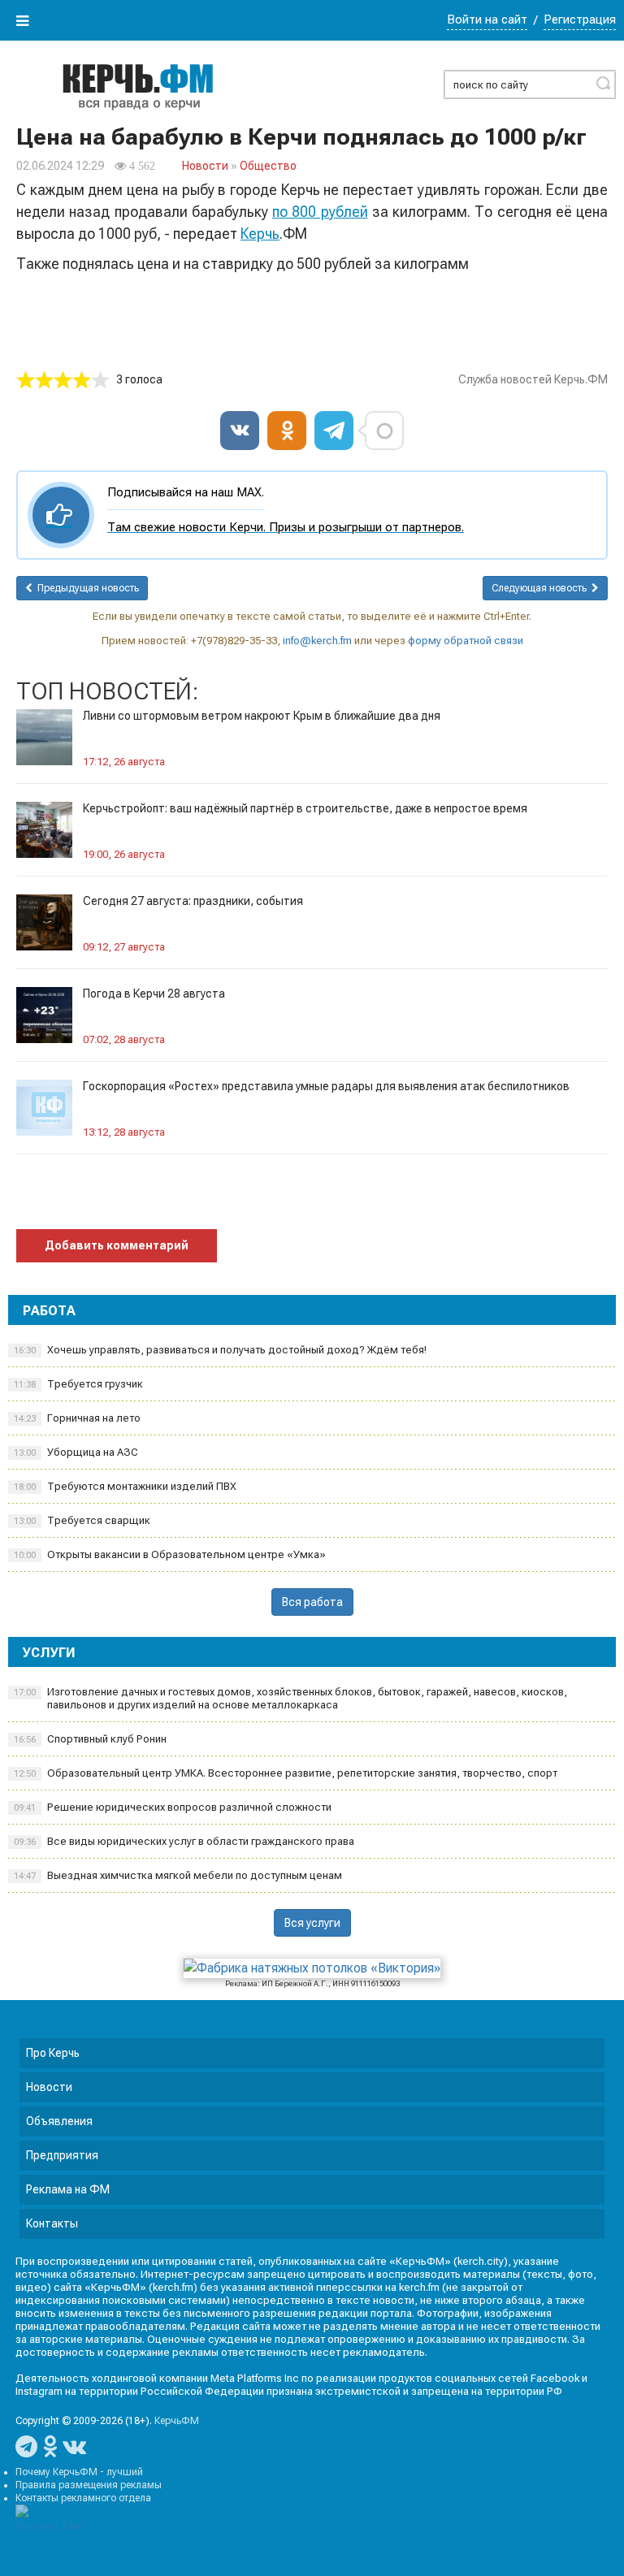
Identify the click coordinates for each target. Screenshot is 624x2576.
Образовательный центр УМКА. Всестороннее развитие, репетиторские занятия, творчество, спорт (286, 1773)
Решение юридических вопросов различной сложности (173, 1807)
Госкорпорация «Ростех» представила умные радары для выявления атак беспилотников (326, 1086)
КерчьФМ (177, 2421)
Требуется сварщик (82, 1520)
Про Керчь (53, 2053)
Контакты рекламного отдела (83, 2498)
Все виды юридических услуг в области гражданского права (184, 1841)
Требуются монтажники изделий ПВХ (125, 1486)
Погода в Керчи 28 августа (154, 994)
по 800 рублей (320, 212)
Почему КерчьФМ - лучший (79, 2472)
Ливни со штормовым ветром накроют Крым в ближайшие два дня (262, 716)
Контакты (52, 2223)
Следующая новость (542, 588)
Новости (205, 166)
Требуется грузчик (78, 1384)
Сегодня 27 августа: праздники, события (193, 901)
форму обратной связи (466, 641)
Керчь (260, 234)
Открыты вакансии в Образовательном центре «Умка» (170, 1554)
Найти (603, 83)
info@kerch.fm (317, 641)
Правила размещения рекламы (89, 2485)
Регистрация (580, 19)
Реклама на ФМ (68, 2189)
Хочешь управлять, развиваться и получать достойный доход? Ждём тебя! (220, 1350)
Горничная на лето (77, 1418)
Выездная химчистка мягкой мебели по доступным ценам (178, 1875)
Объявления (59, 2121)
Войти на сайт (487, 19)
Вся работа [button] (312, 1602)
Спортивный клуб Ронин (90, 1739)
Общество (268, 166)
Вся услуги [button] (312, 1923)
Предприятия (62, 2155)
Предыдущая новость (86, 588)
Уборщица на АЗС (76, 1452)
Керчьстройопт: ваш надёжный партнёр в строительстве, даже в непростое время (305, 808)
